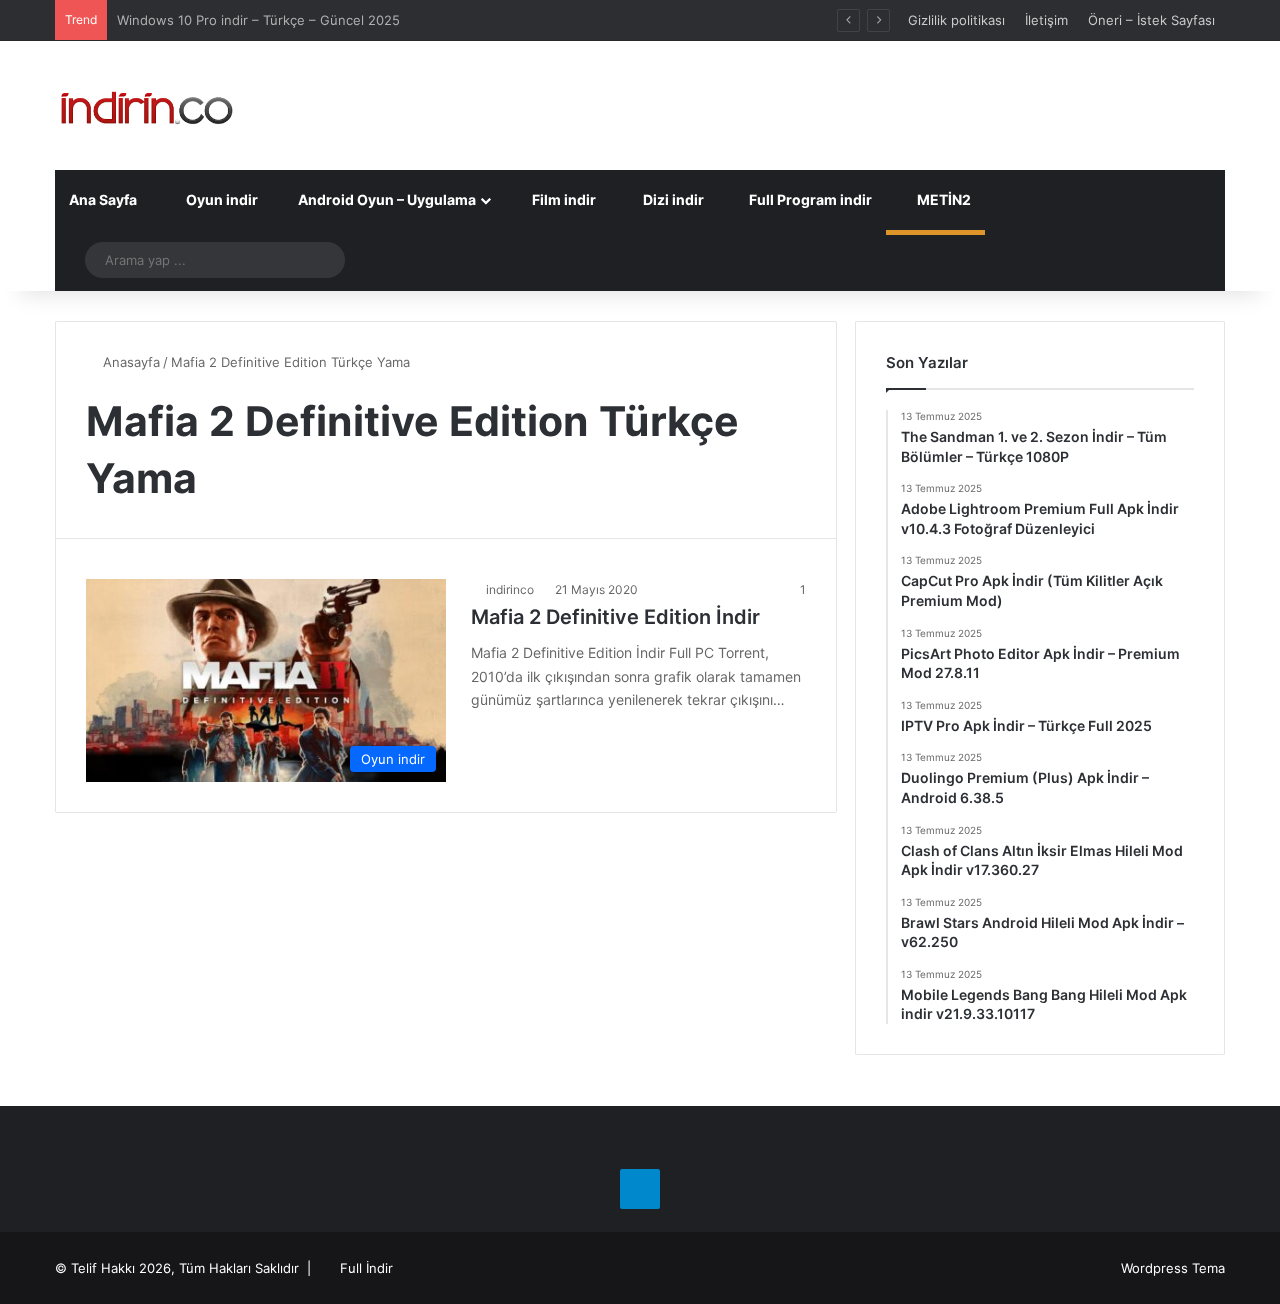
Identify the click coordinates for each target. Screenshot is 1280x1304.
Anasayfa (129, 362)
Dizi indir (672, 199)
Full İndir (366, 1268)
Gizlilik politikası (956, 20)
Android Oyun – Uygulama (385, 199)
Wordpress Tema (1173, 1268)
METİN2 (942, 199)
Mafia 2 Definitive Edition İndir (615, 617)
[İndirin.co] (146, 105)
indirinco (510, 589)
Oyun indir (220, 199)
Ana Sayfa (103, 199)
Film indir (562, 199)
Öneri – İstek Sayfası (1151, 20)
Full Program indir (809, 199)
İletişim (1046, 20)
